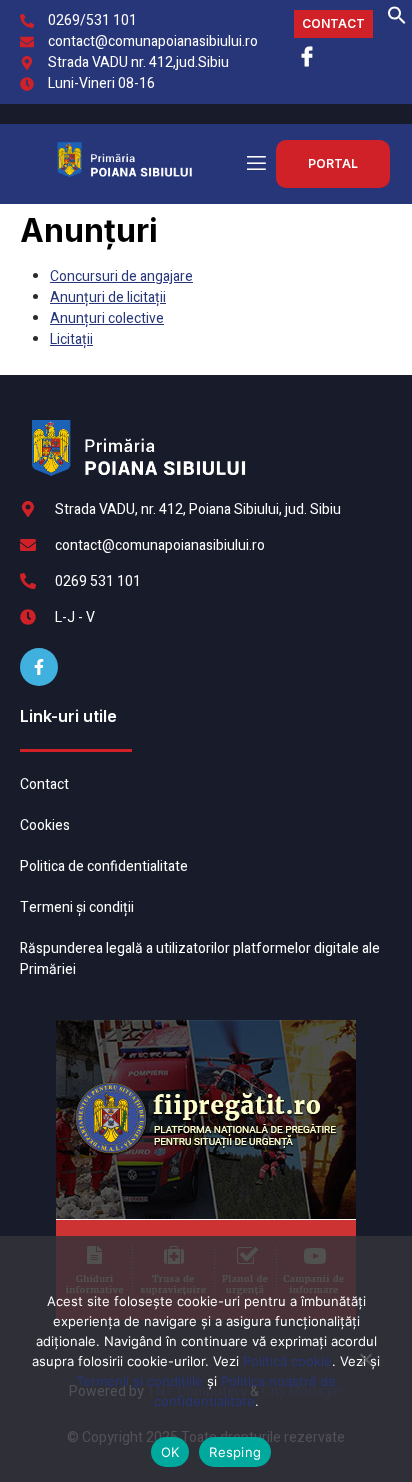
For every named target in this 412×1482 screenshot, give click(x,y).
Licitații (71, 339)
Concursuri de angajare (121, 276)
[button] (397, 20)
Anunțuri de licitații (108, 297)
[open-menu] (255, 163)
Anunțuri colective (107, 318)
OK (170, 1452)
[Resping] (365, 1367)
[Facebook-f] (39, 667)
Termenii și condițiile (139, 1381)
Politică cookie (287, 1361)
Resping (235, 1452)
